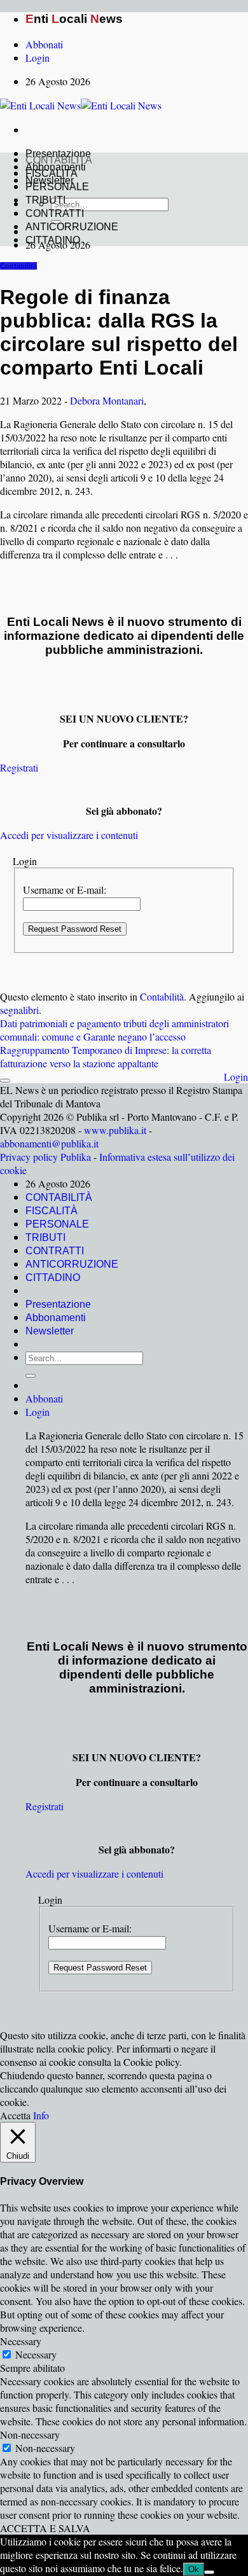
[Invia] (31, 1376)
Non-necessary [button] (30, 2434)
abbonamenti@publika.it (49, 1143)
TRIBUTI (45, 200)
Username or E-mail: (65, 890)
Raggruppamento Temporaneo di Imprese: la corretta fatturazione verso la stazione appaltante (106, 1056)
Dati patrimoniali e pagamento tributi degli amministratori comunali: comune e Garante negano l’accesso (114, 1030)
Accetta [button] (15, 2115)
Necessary (36, 2354)
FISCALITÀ (52, 173)
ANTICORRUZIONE (72, 227)
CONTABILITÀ (59, 160)
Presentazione (58, 1304)
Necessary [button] (21, 2341)
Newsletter (50, 1331)
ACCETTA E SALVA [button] (45, 2528)
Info (41, 2115)
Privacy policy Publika (45, 1157)
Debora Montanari (107, 400)
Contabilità (18, 266)
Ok (194, 2569)
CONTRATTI (55, 213)
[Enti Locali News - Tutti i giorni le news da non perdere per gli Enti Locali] (81, 105)
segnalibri (19, 1010)
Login (236, 1077)
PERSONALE (57, 187)
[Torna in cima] (5, 1081)
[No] (209, 2572)
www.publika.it (115, 1130)
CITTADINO (53, 240)
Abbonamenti (56, 1318)
